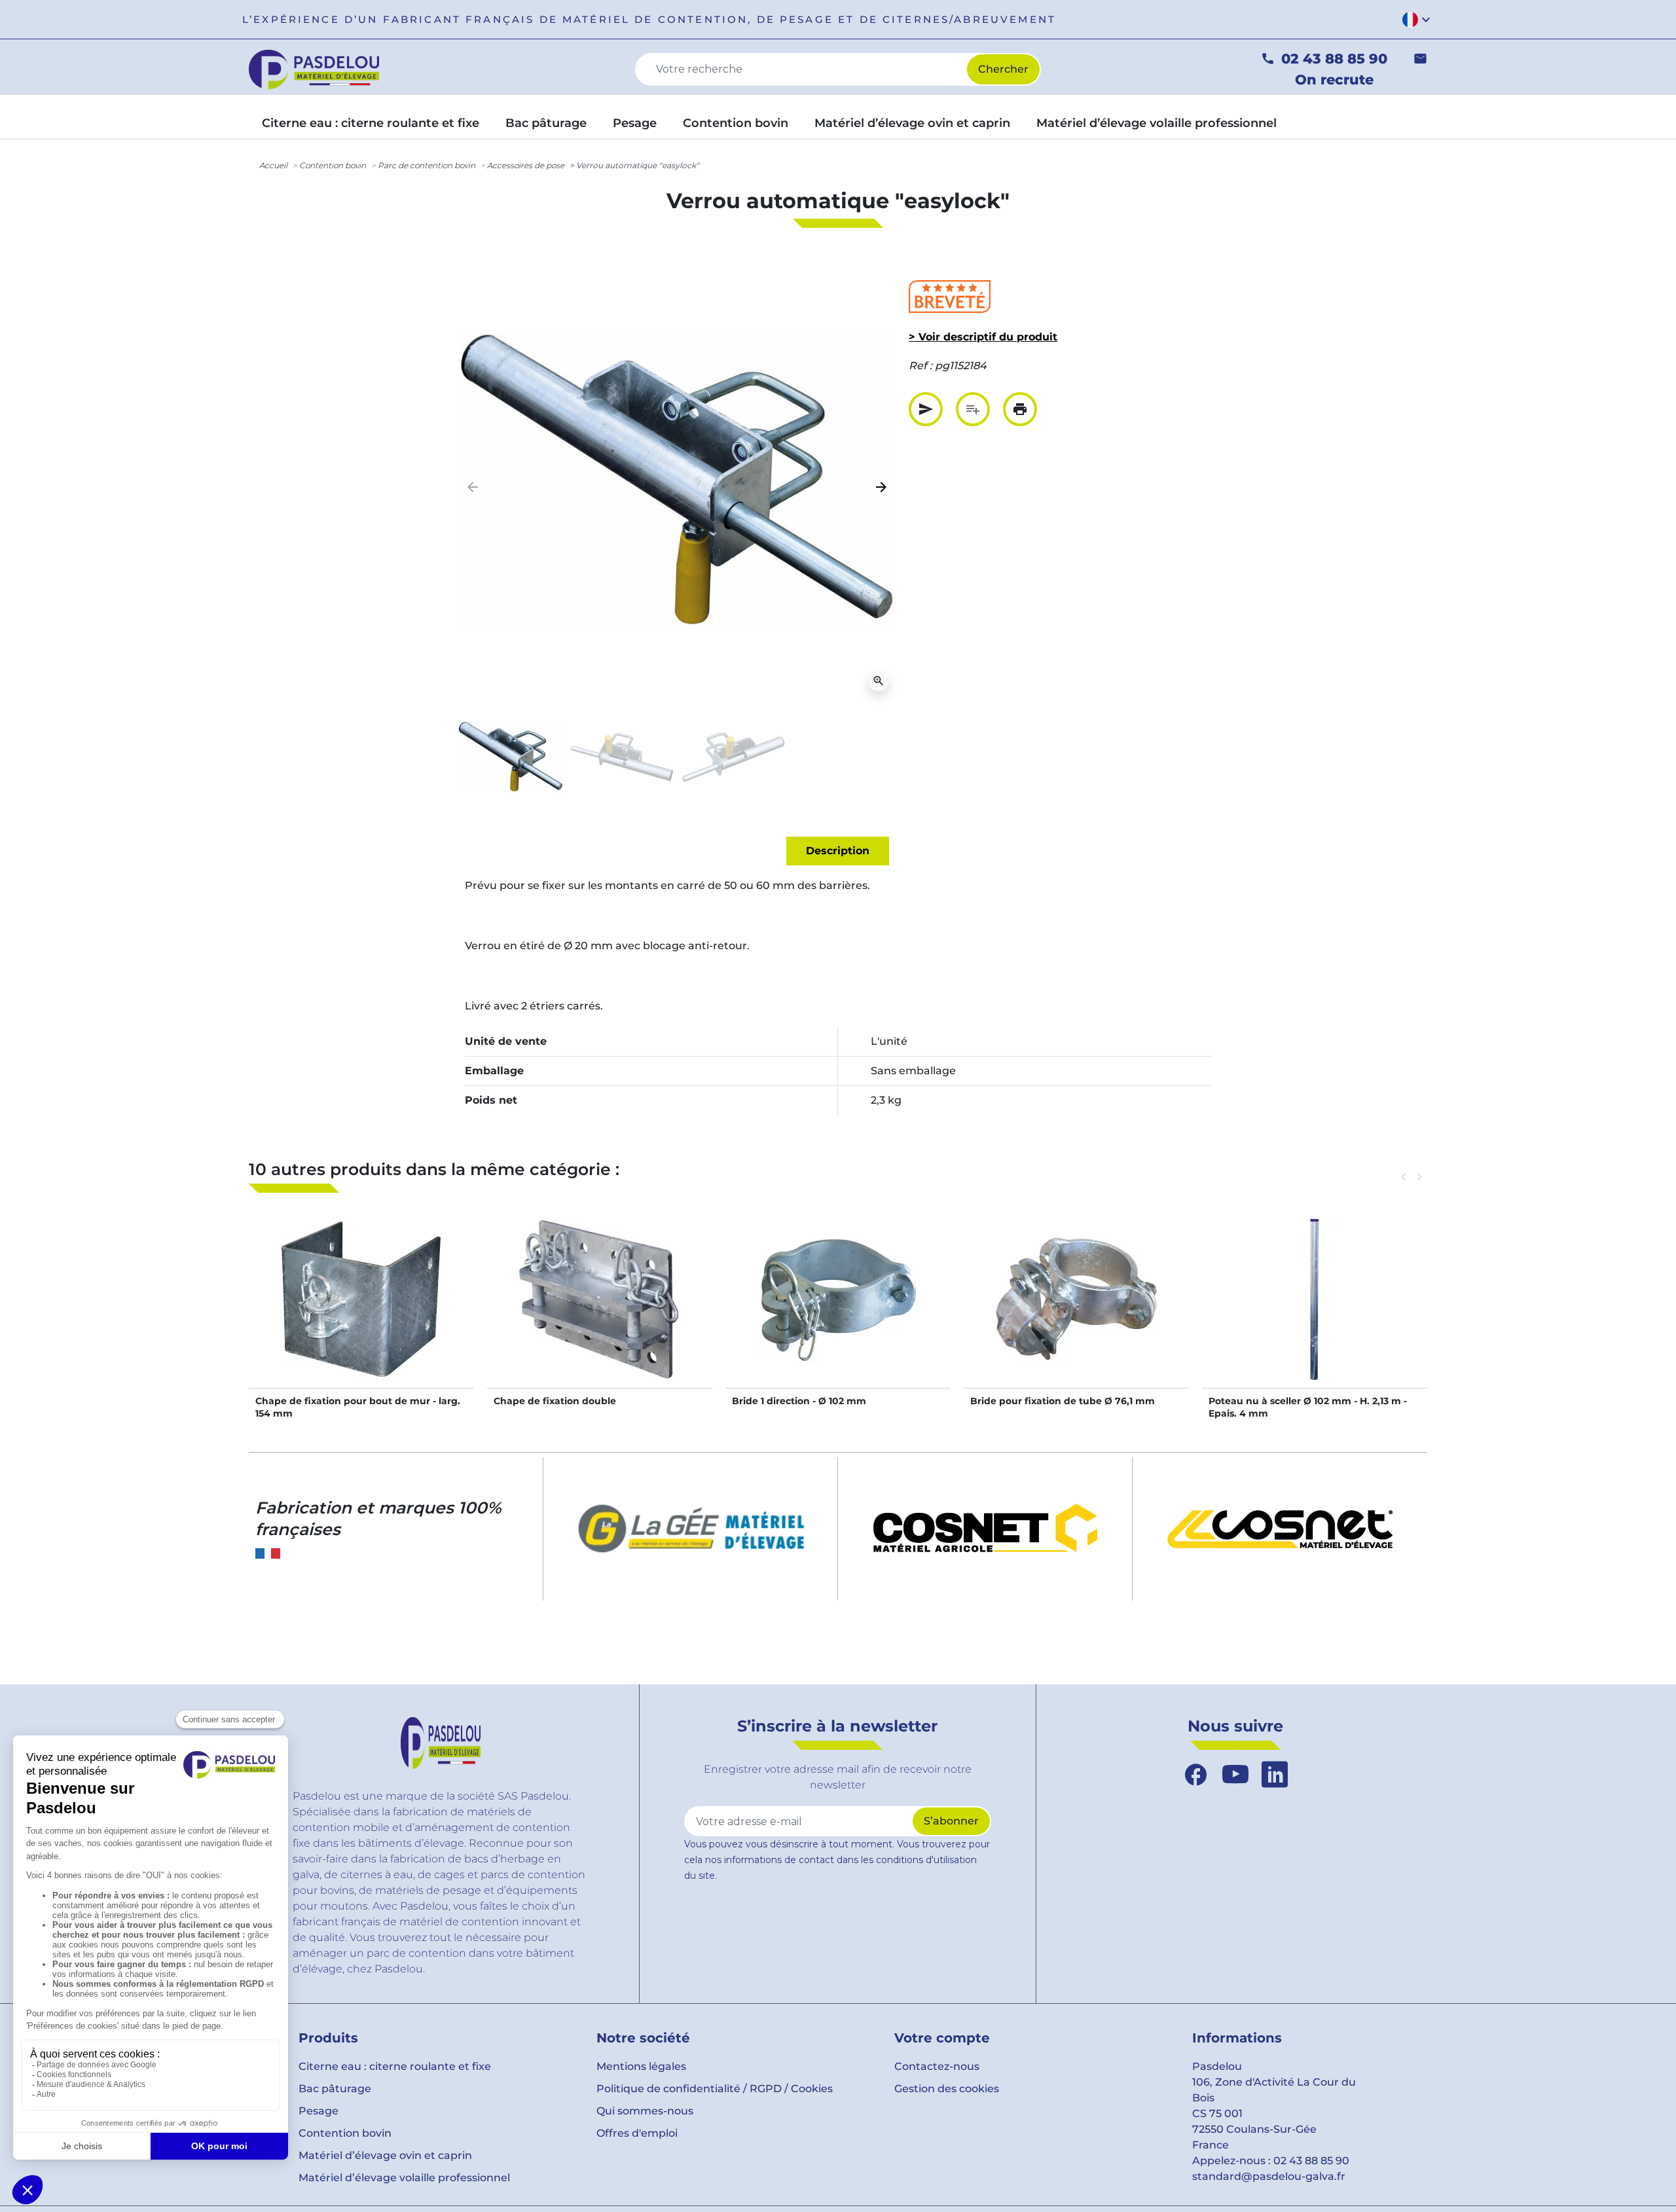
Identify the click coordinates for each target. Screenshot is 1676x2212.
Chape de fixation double (555, 1401)
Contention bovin (333, 165)
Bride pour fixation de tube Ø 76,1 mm (1063, 1401)
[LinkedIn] (1275, 1775)
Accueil (273, 165)
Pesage (319, 2111)
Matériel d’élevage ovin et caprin (385, 2155)
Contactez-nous (937, 2066)
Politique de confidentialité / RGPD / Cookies (715, 2089)
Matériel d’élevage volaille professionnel (404, 2178)
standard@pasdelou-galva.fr (1269, 2176)
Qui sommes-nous (645, 2111)
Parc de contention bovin (427, 165)
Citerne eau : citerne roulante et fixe (395, 2066)
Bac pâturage (335, 2089)
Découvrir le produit (362, 1313)
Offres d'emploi (637, 2133)
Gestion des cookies (947, 2089)
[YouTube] (1235, 1775)
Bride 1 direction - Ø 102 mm (799, 1401)
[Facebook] (1196, 1775)
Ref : (920, 366)
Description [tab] (838, 851)
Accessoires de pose (526, 165)
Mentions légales (641, 2066)
